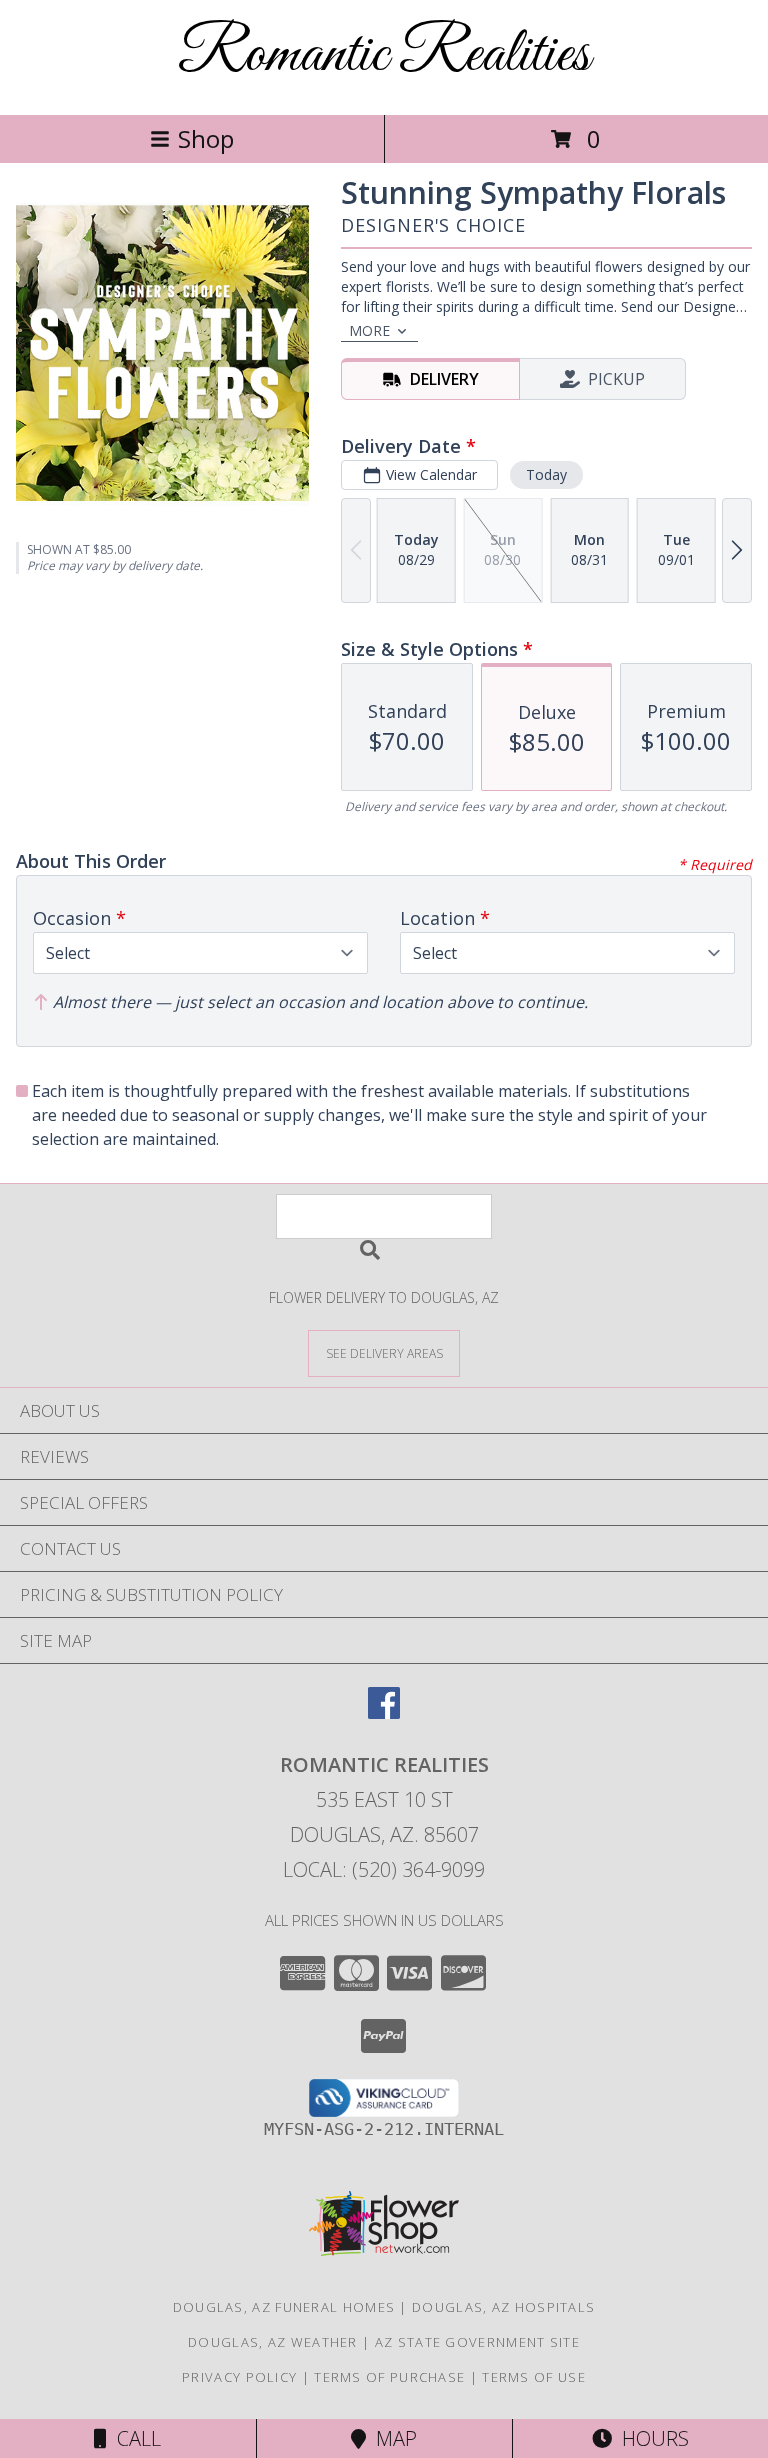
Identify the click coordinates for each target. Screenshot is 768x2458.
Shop (206, 138)
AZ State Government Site (477, 2342)
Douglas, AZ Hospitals (503, 2307)
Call (134, 2438)
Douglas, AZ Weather (273, 2342)
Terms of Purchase (389, 2377)
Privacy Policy (239, 2377)
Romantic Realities (384, 55)
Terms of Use (534, 2377)
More (369, 330)
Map (391, 2438)
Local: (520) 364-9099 (384, 1869)
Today (546, 474)
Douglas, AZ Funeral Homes (284, 2307)
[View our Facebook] (384, 1712)
